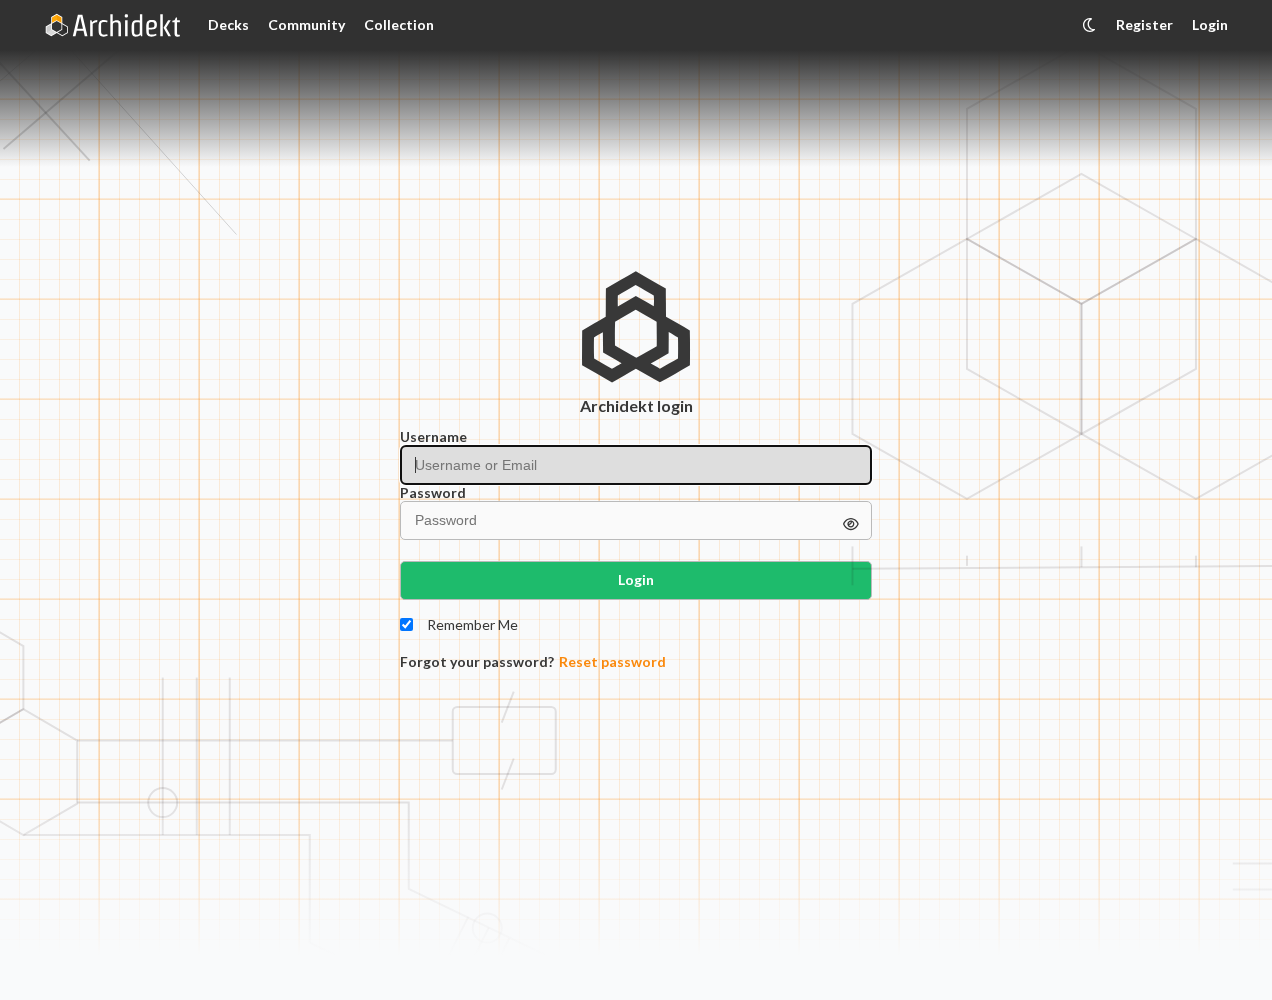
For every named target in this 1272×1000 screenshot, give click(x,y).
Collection (399, 24)
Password (433, 493)
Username (433, 437)
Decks (228, 24)
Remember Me (472, 625)
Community (306, 24)
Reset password (612, 662)
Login (1210, 24)
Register (1144, 24)
